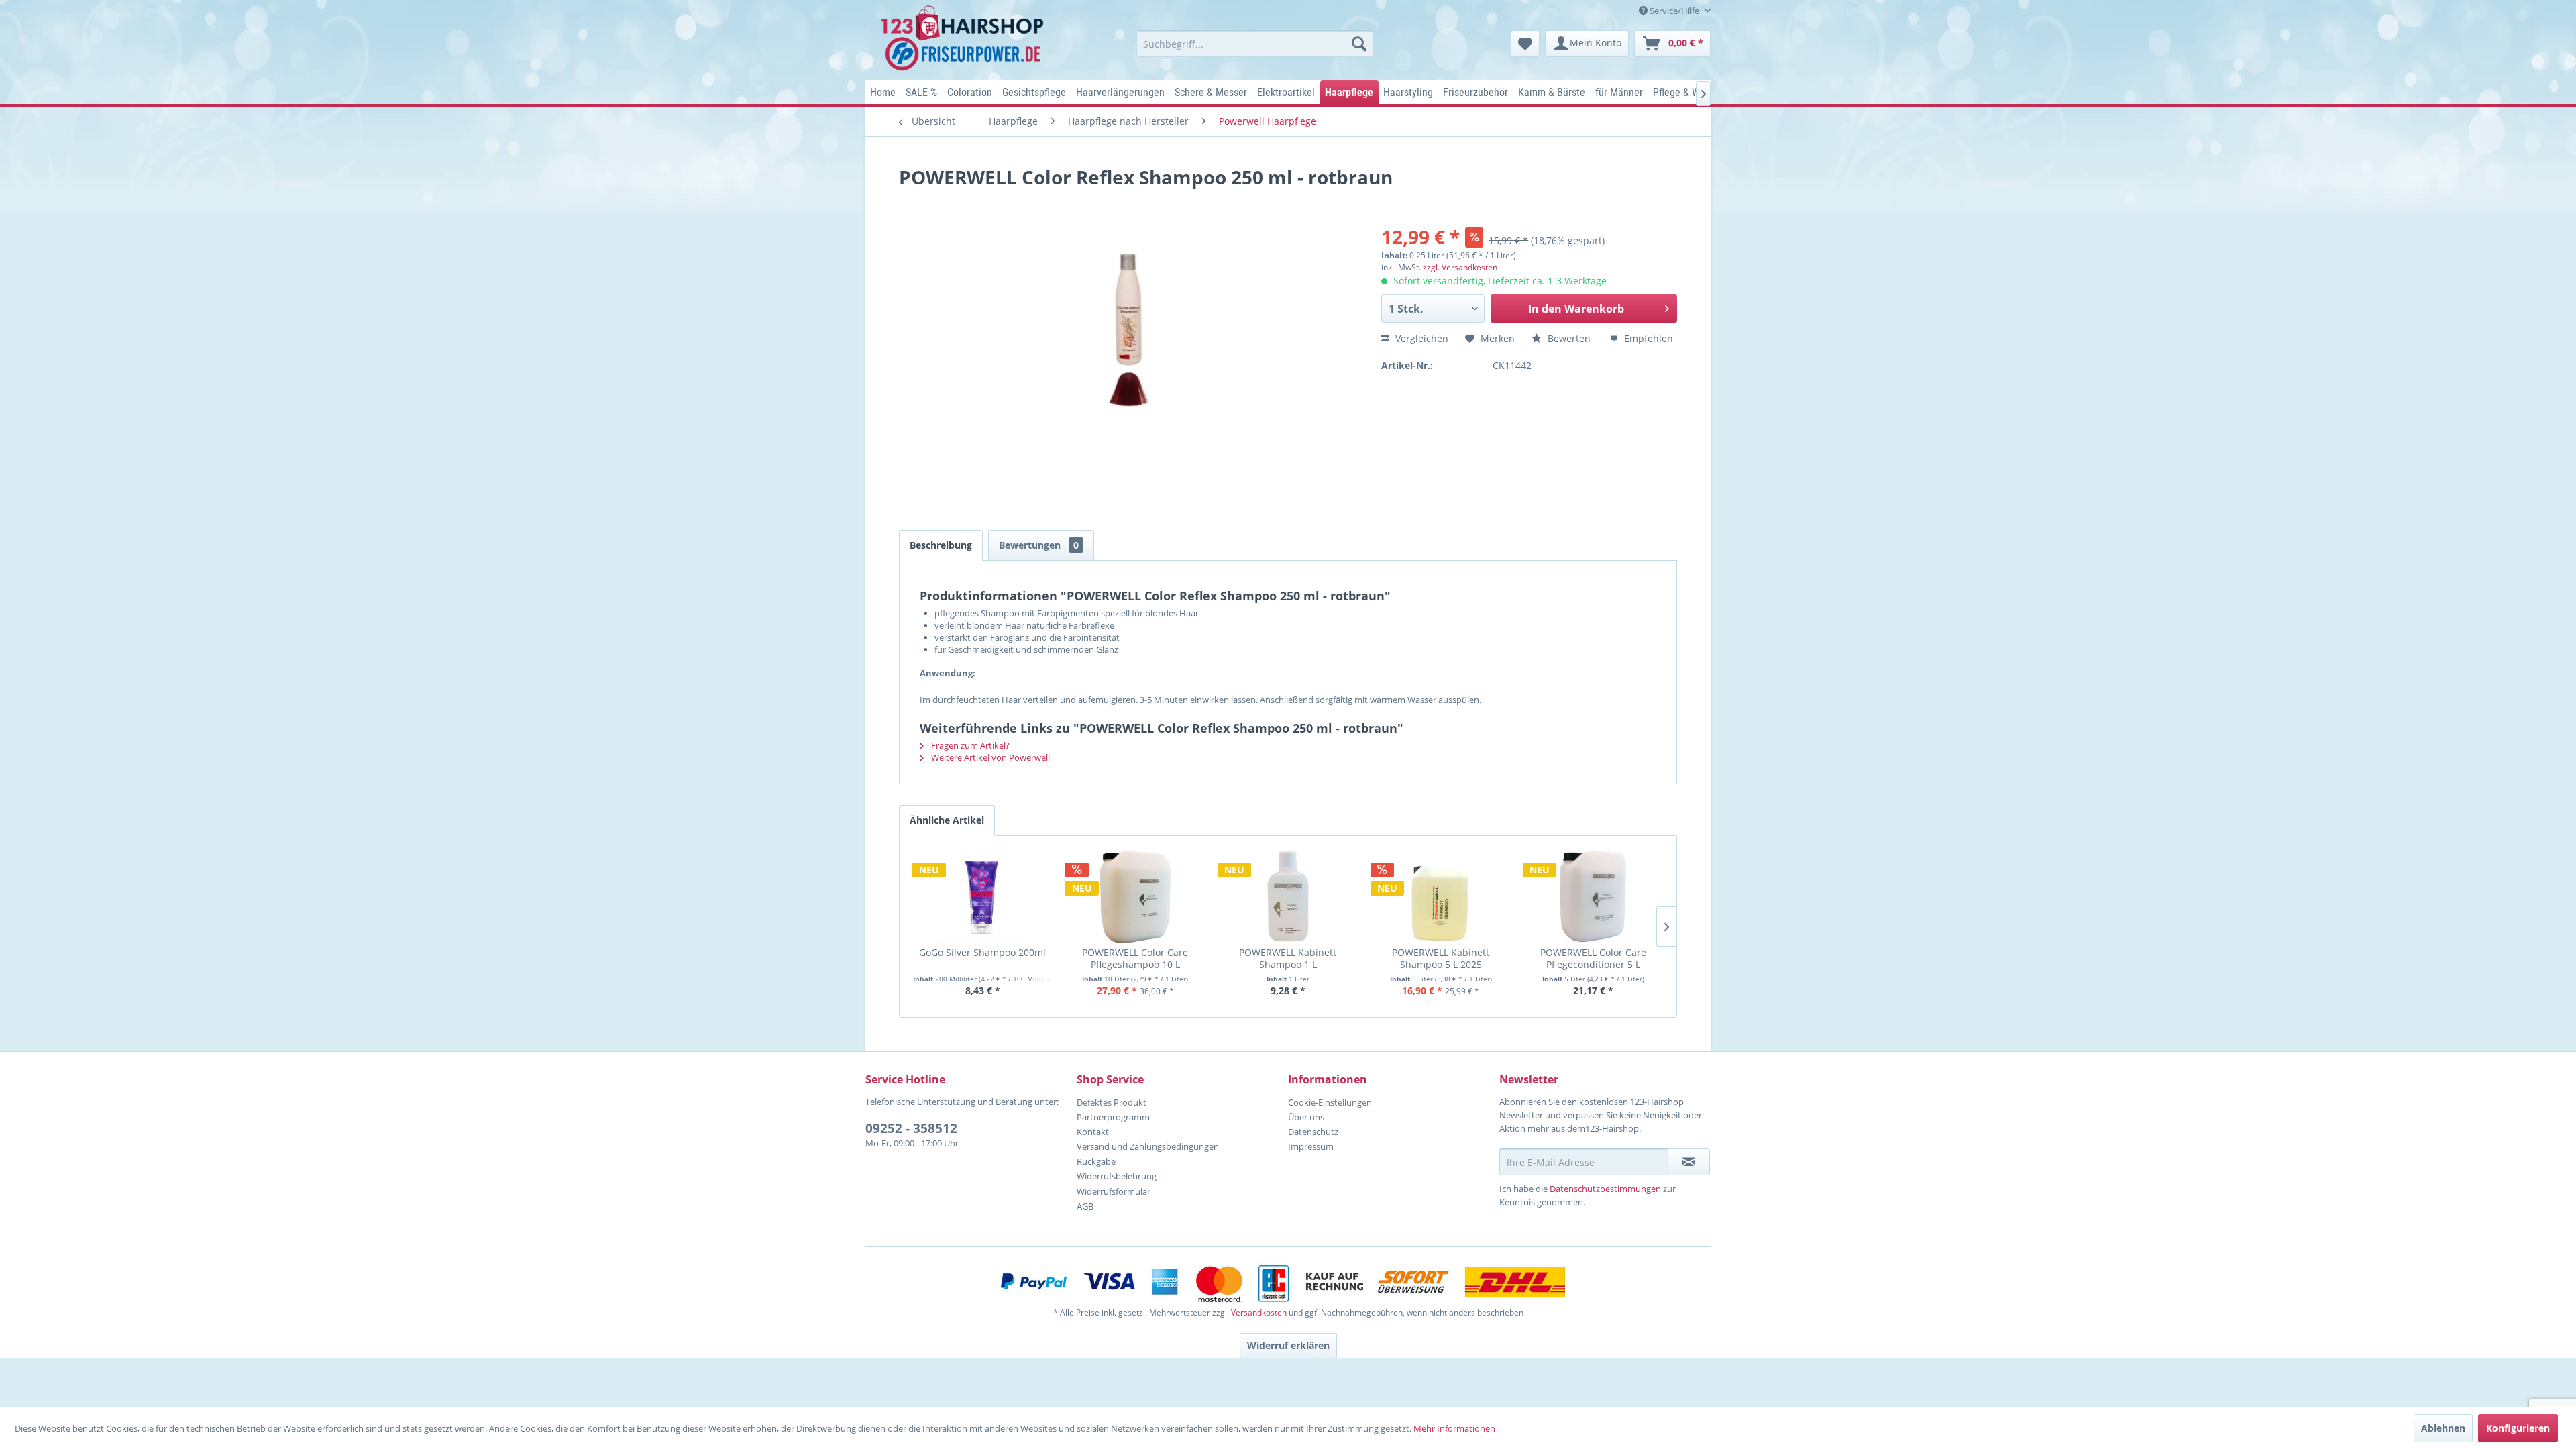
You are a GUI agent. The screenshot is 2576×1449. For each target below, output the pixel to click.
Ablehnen (2443, 1428)
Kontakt (1093, 1132)
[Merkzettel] (1525, 44)
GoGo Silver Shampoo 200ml (982, 953)
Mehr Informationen (1454, 1428)
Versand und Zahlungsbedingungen (1148, 1146)
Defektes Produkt (1112, 1102)
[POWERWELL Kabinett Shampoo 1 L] (1288, 896)
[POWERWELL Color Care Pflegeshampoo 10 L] (1136, 896)
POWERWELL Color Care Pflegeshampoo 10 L (1135, 958)
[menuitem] (1255, 44)
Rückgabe (1096, 1161)
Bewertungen (1039, 545)
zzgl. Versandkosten (1460, 267)
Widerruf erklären (1288, 1345)
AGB (1085, 1206)
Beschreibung (941, 545)
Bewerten (1569, 338)
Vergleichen (1420, 338)
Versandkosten (1259, 1312)
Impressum (1311, 1146)
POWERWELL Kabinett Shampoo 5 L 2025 (1441, 958)
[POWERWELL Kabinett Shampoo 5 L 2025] (1441, 896)
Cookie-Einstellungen (1330, 1102)
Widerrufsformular (1114, 1191)
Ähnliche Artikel (947, 820)
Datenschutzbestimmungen (1605, 1189)
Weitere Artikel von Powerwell (989, 757)
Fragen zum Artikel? (969, 745)
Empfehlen (1647, 338)
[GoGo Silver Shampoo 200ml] (983, 896)
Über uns (1306, 1117)
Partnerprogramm (1113, 1117)
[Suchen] (1359, 44)
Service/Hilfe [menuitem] (1674, 11)
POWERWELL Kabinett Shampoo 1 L (1288, 958)
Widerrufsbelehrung (1117, 1176)
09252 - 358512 (911, 1128)
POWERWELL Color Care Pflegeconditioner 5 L (1593, 958)
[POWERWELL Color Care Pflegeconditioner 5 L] (1593, 896)
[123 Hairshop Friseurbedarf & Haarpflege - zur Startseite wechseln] (964, 39)
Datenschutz (1313, 1132)
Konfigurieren (2518, 1428)
